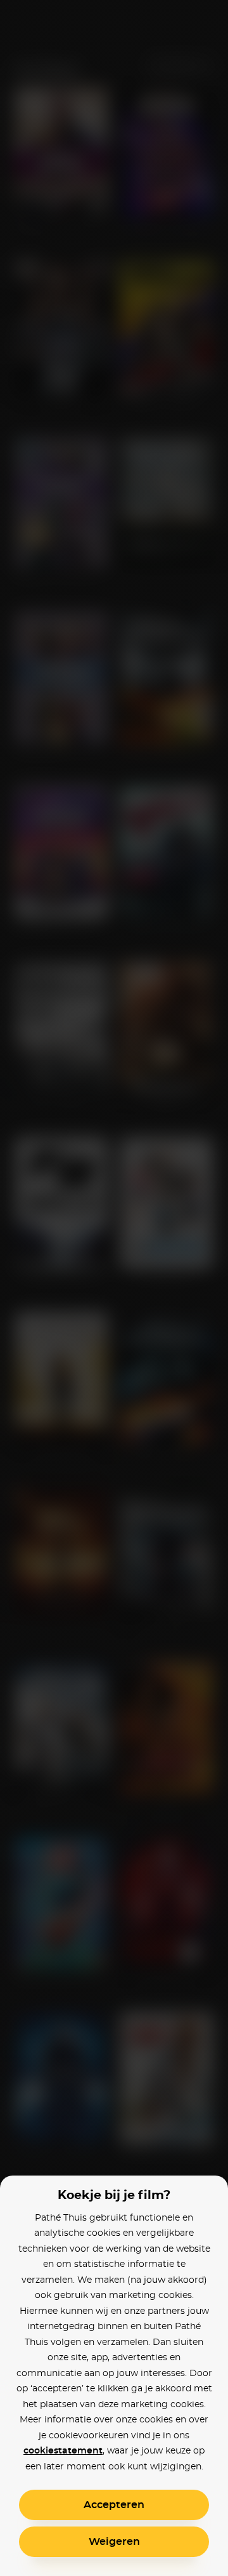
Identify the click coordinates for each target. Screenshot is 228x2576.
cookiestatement (63, 2451)
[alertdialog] (114, 1288)
